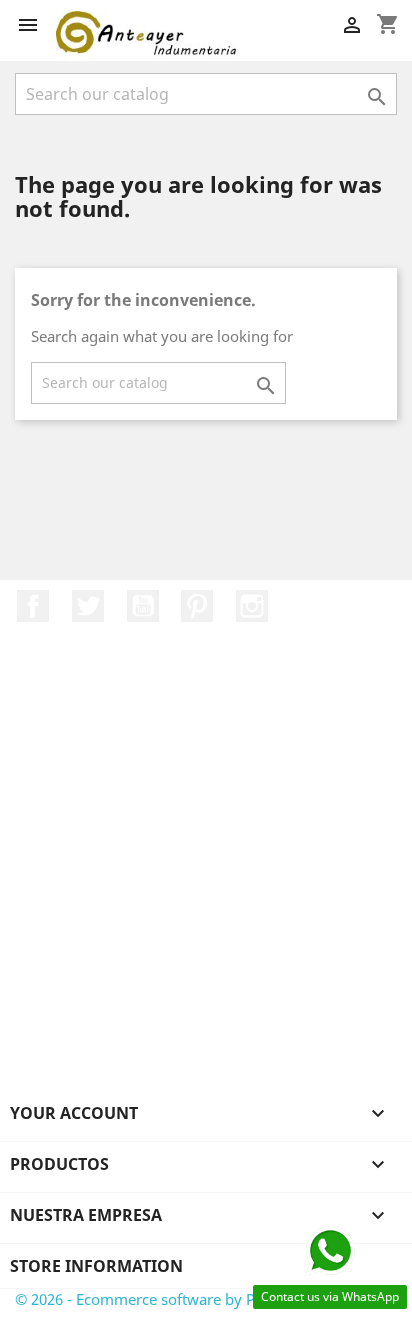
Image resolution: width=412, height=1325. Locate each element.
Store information (96, 1266)
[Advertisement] (206, 885)
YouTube (143, 606)
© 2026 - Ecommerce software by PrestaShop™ (175, 1299)
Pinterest (197, 606)
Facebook (33, 606)
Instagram (252, 606)
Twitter (88, 606)
